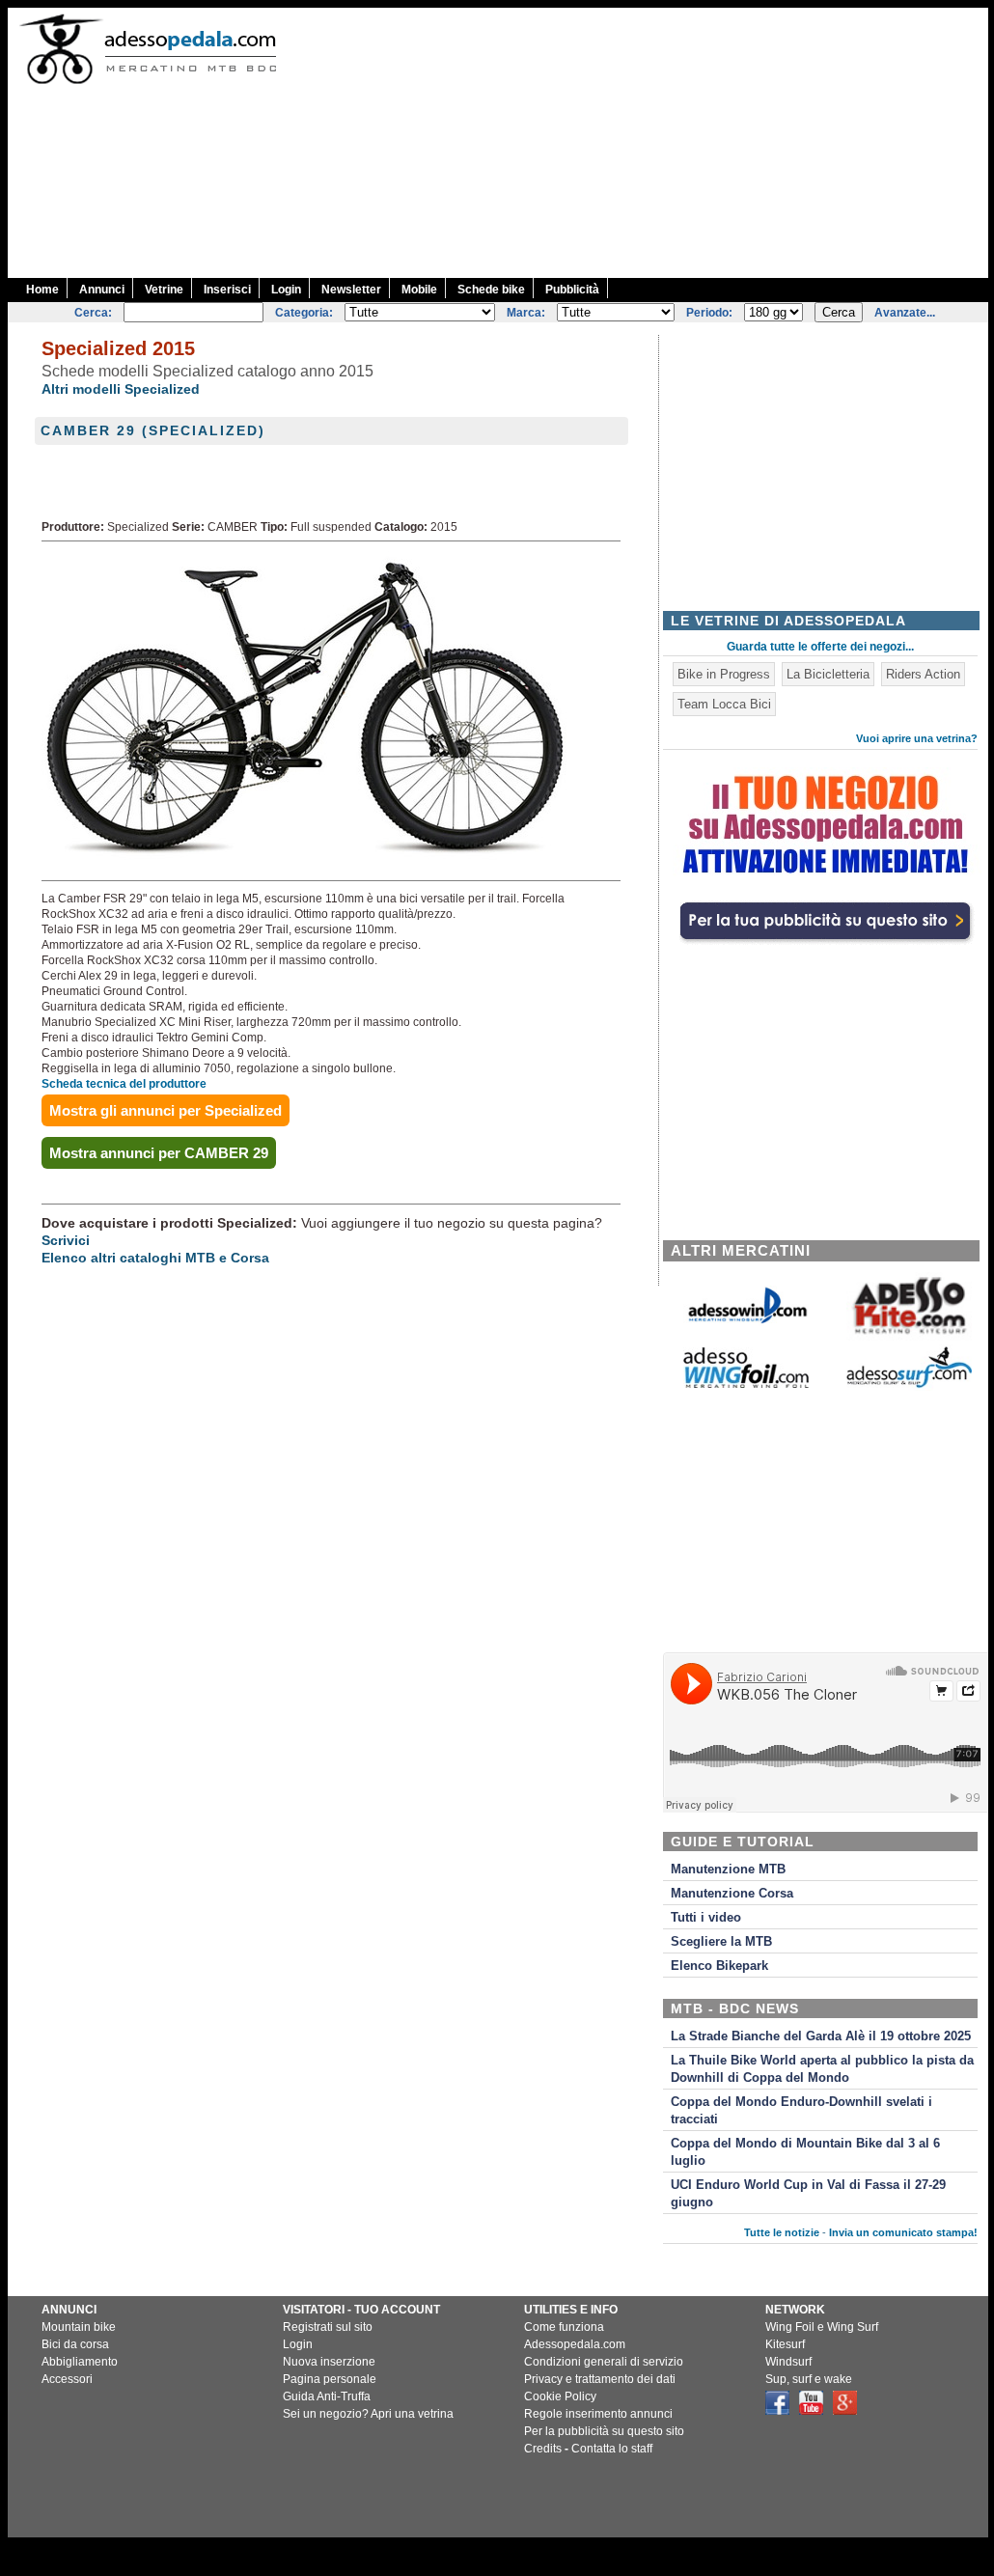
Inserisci (227, 290)
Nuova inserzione (329, 2362)
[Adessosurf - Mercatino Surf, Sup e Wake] (909, 1386)
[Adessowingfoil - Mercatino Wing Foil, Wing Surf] (746, 1384)
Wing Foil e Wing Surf (822, 2327)
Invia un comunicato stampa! (903, 2232)
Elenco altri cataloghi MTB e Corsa (155, 1258)
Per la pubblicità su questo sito (604, 2431)
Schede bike (491, 290)
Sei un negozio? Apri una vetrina (368, 2414)
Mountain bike (79, 2327)
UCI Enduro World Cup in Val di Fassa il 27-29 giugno (808, 2194)
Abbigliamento (80, 2362)
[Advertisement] (646, 143)
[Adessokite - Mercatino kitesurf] (909, 1336)
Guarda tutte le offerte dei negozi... (820, 647)
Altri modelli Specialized (121, 389)
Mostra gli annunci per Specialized (166, 1110)
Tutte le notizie (782, 2232)
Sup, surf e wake (809, 2379)
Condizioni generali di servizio (604, 2362)
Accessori (67, 2379)
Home (42, 290)
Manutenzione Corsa (732, 1894)
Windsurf (788, 2362)
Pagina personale (330, 2379)
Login (286, 290)
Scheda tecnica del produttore (124, 1084)
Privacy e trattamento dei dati (600, 2379)
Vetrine (164, 290)
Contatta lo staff (612, 2449)
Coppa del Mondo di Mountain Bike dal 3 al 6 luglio (805, 2152)
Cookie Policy (560, 2396)
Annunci (102, 290)
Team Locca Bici (724, 704)
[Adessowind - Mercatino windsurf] (746, 1322)
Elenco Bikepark (719, 1966)
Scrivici (66, 1240)
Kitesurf (785, 2344)
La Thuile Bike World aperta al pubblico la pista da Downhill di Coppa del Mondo (822, 2069)
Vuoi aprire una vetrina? (917, 738)
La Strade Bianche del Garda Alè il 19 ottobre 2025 (821, 2036)
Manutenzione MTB (728, 1870)
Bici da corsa (75, 2344)
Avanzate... (905, 313)
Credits (543, 2449)
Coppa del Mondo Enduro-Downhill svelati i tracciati (801, 2111)
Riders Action (923, 674)
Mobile (419, 290)
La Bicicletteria (828, 674)
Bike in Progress (724, 674)
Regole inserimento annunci (598, 2414)
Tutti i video (706, 1918)
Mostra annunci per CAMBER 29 (159, 1153)
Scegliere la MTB (721, 1942)
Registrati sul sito (328, 2327)
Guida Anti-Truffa (327, 2396)
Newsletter (351, 290)
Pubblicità (572, 290)
